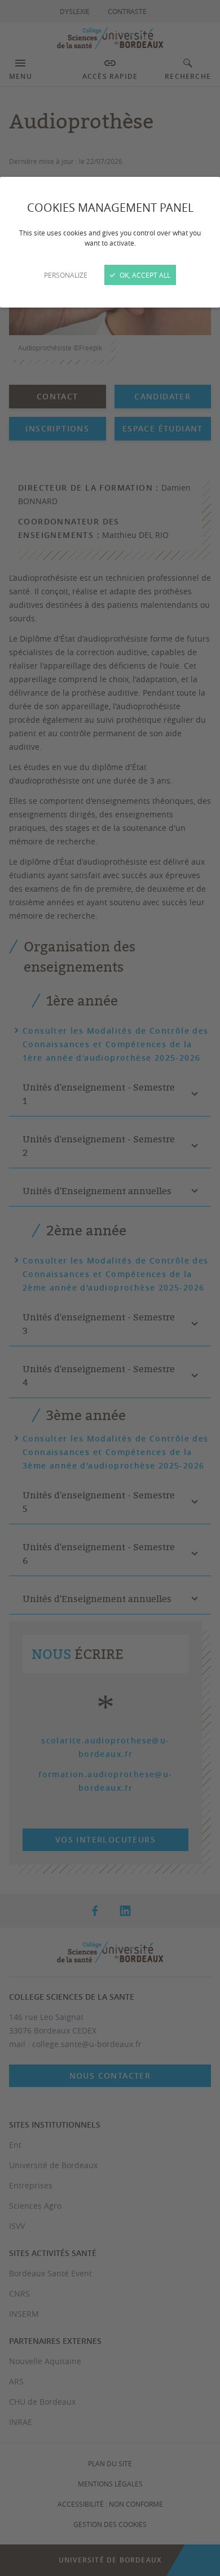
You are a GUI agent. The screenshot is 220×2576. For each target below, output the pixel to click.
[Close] (110, 1288)
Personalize (66, 275)
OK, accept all (144, 275)
